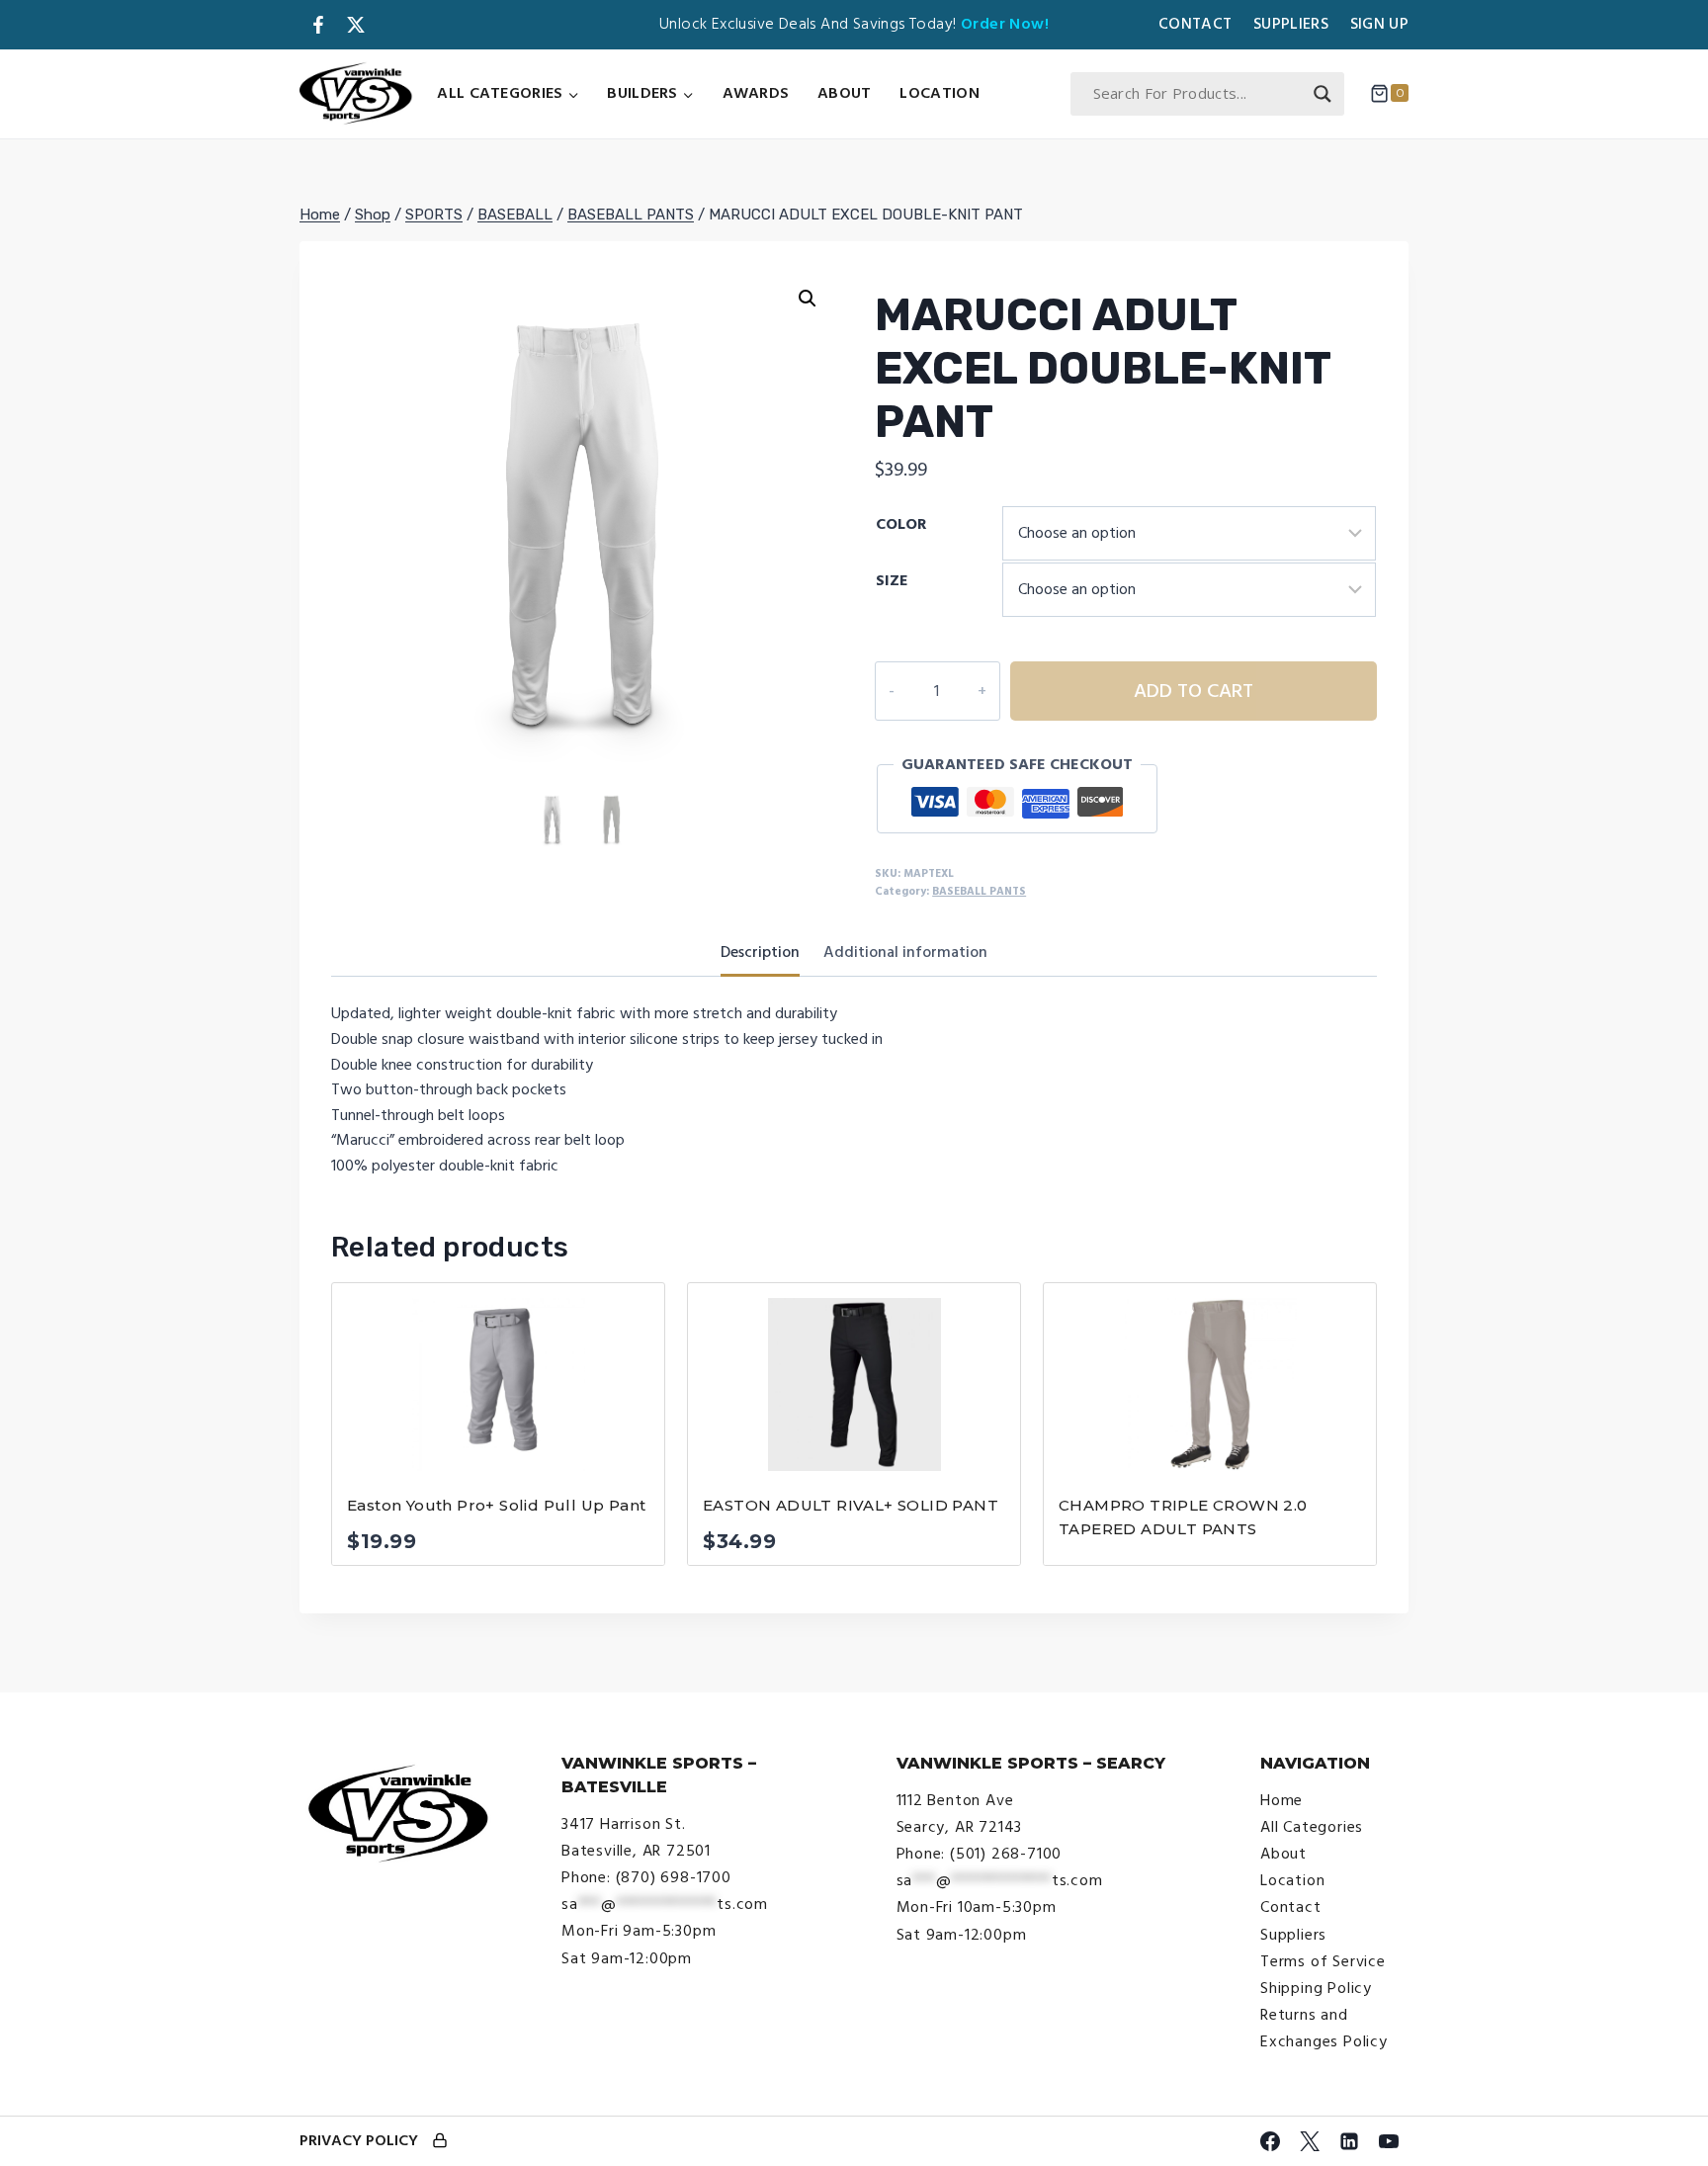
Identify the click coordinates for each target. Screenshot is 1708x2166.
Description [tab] (760, 952)
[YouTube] (1389, 2141)
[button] (808, 299)
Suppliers (1291, 24)
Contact (1195, 24)
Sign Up (1379, 24)
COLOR (901, 524)
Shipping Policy (1316, 1988)
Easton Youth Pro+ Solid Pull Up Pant (496, 1505)
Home (1281, 1800)
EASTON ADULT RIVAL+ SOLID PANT (851, 1505)
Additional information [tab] (905, 952)
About (845, 93)
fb (318, 25)
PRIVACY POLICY (359, 2140)
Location (939, 93)
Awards (756, 93)
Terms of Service (1323, 1961)
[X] (1310, 2141)
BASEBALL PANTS (979, 891)
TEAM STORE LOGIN (440, 2142)
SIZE (892, 580)
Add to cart (1194, 691)
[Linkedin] (1349, 2141)
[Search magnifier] (1323, 94)
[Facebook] (1270, 2141)
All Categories (1312, 1827)
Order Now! (1005, 24)
